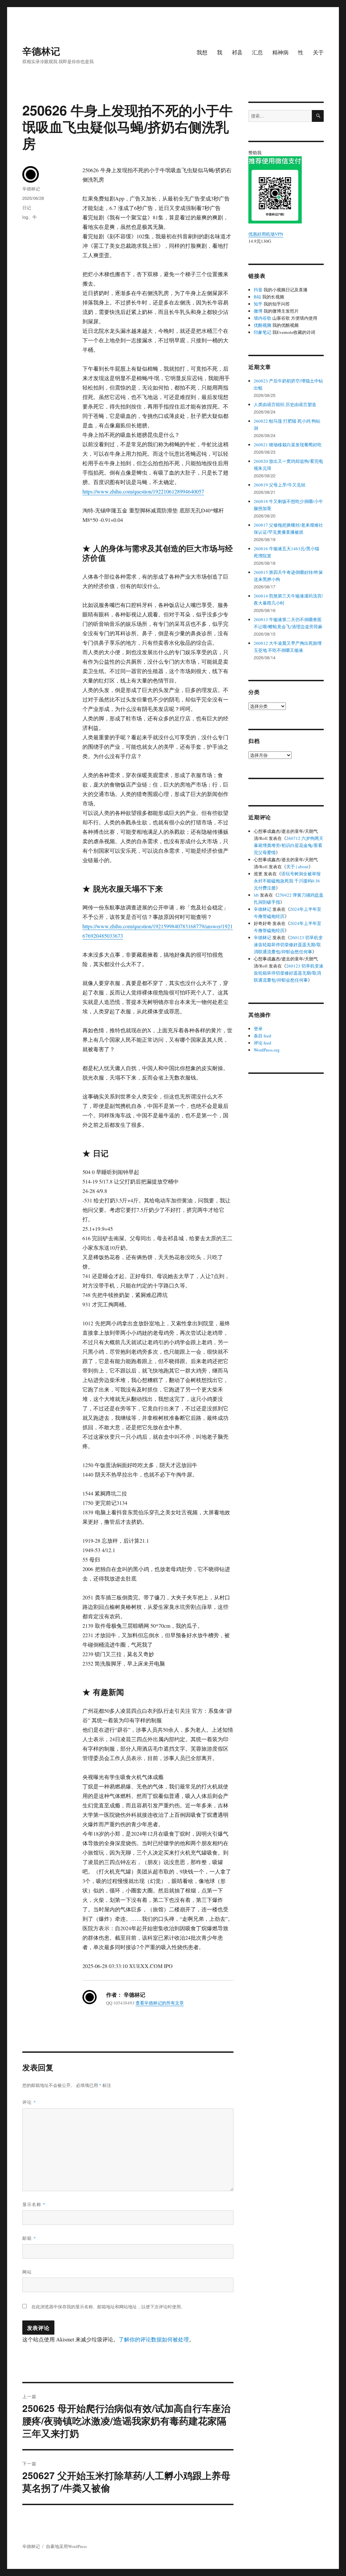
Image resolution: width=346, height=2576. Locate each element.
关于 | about (297, 867)
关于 (318, 52)
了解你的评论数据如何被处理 (154, 2339)
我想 (202, 52)
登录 (258, 1029)
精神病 (280, 52)
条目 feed (263, 1036)
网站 (27, 2272)
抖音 (258, 290)
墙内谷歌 (263, 318)
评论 (29, 2102)
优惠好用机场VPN (266, 234)
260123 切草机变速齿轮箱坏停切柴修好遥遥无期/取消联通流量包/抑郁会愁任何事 (288, 945)
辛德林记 (41, 51)
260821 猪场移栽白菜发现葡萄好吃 (288, 445)
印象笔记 (263, 332)
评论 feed (263, 1043)
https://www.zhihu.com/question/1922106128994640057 (143, 491)
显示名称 (34, 2204)
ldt (256, 895)
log (25, 217)
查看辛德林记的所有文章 (160, 2003)
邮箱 (29, 2238)
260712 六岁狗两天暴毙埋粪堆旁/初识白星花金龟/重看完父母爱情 (289, 845)
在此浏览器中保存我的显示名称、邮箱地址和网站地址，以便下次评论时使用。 (108, 2307)
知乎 (258, 304)
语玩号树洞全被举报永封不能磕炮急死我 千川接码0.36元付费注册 (287, 881)
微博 (258, 311)
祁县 (237, 52)
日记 (27, 207)
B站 (257, 297)
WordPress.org (267, 1050)
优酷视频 (263, 325)
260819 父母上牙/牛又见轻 (280, 485)
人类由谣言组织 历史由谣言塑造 (285, 404)
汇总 (257, 52)
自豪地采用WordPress (66, 2546)
